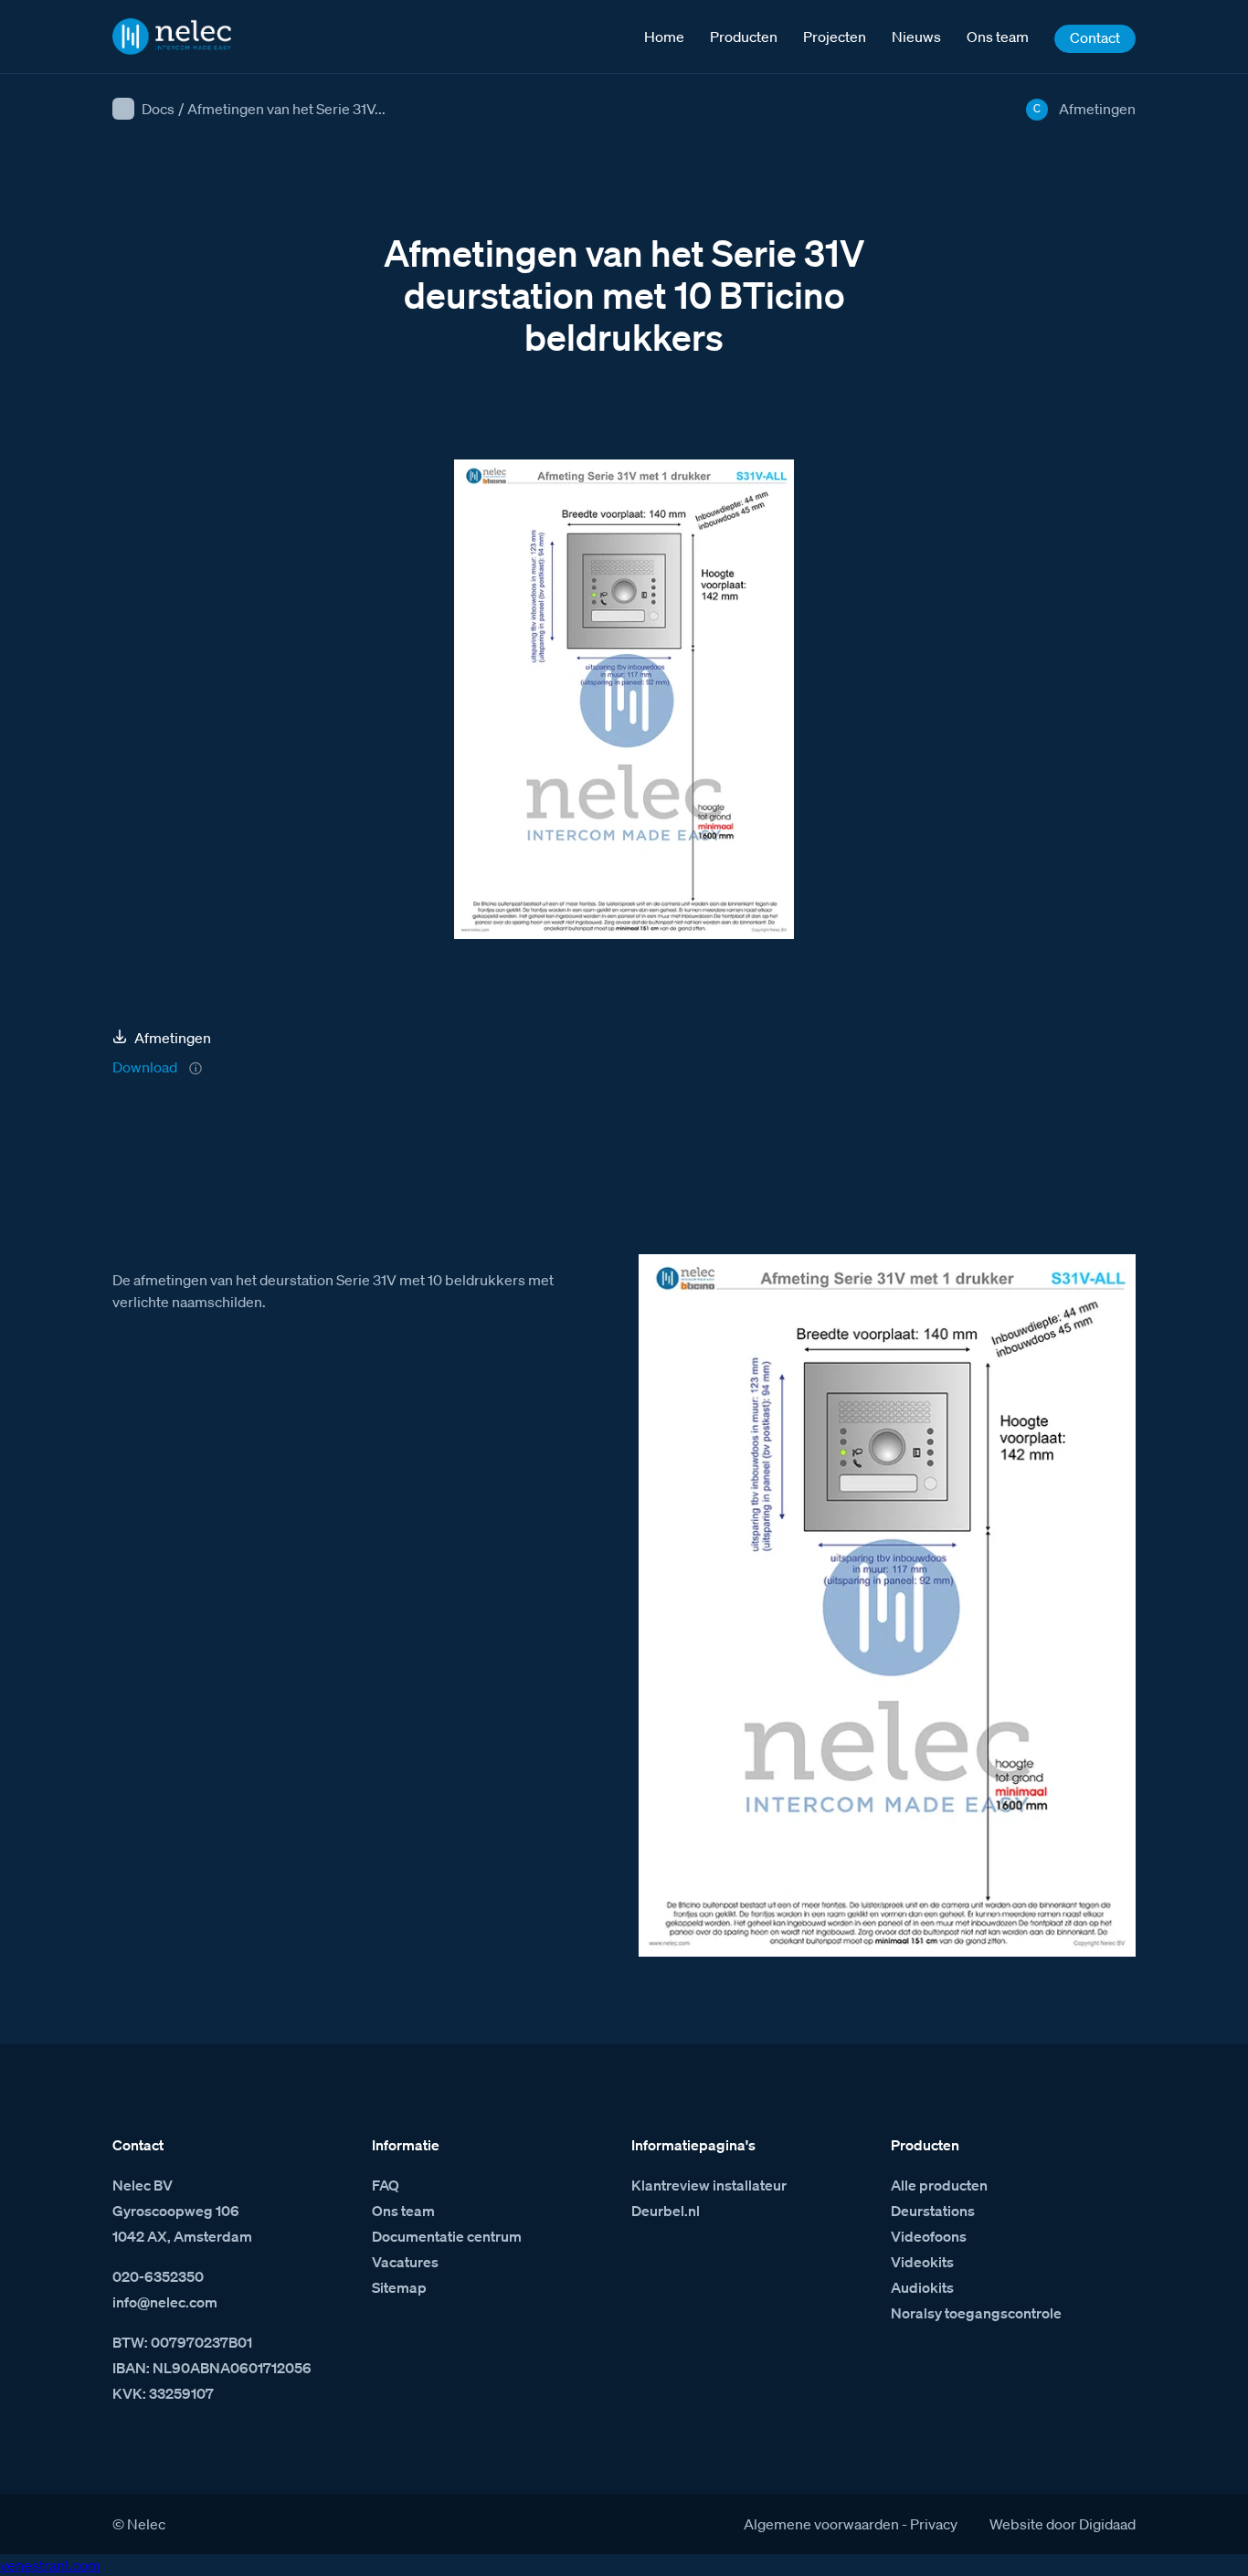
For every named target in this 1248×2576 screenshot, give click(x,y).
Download (145, 1067)
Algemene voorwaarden (821, 2524)
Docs (158, 109)
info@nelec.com (165, 2302)
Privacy (934, 2524)
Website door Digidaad (1063, 2524)
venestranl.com (50, 2565)
